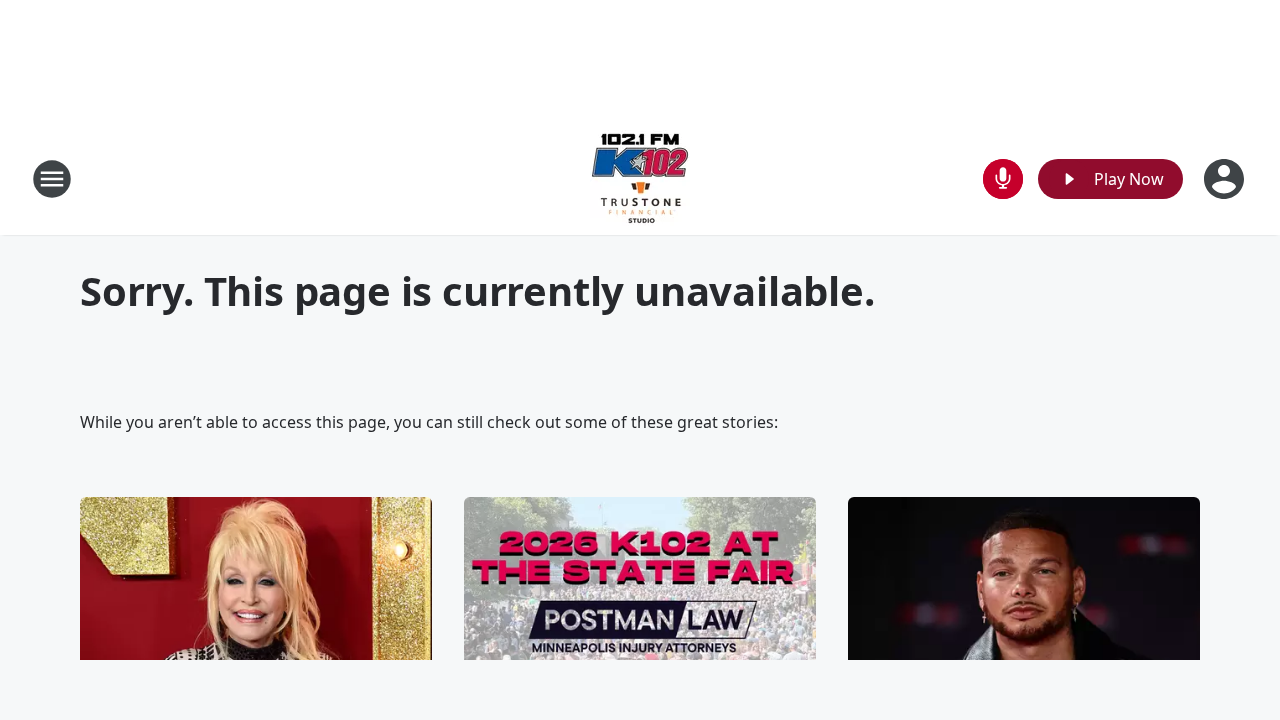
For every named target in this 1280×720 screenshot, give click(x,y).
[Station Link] (640, 178)
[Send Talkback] (1003, 179)
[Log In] (1226, 179)
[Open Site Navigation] (52, 179)
